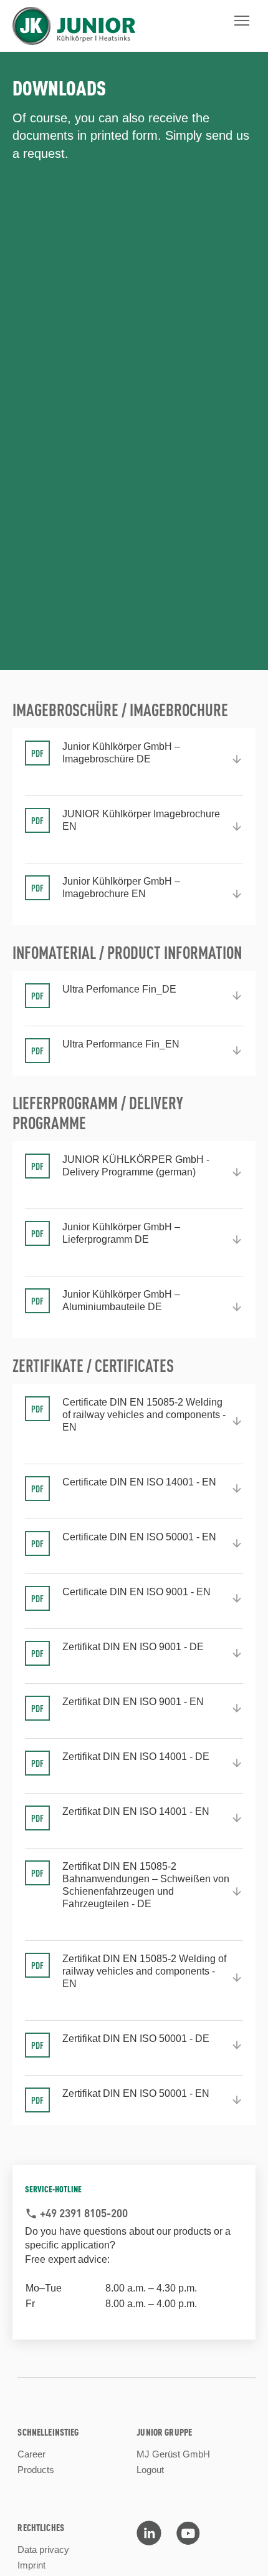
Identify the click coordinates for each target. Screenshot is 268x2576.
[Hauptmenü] (242, 21)
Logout (150, 2470)
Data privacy (43, 2549)
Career (31, 2454)
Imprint (31, 2565)
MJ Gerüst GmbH (173, 2454)
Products (36, 2470)
